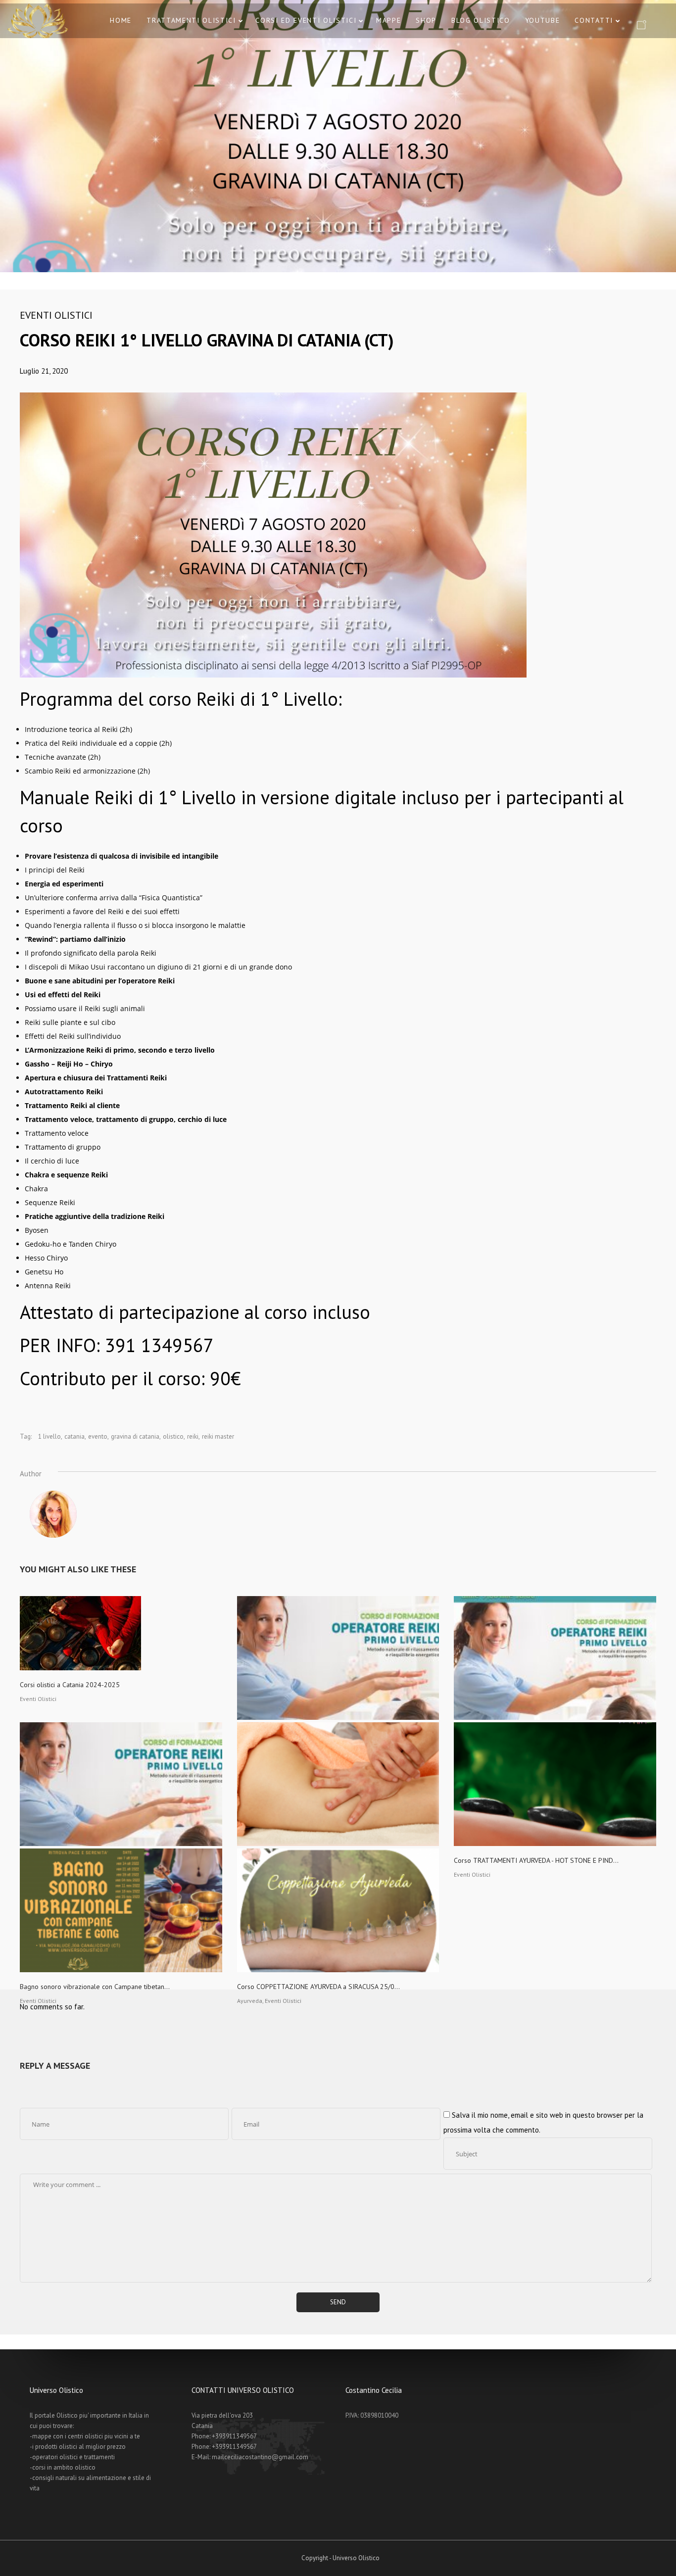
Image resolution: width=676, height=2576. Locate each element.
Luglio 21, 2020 (44, 371)
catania (74, 1436)
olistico (173, 1436)
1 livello (49, 1436)
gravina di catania (135, 1436)
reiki (193, 1436)
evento (98, 1436)
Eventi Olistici (56, 315)
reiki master (218, 1436)
